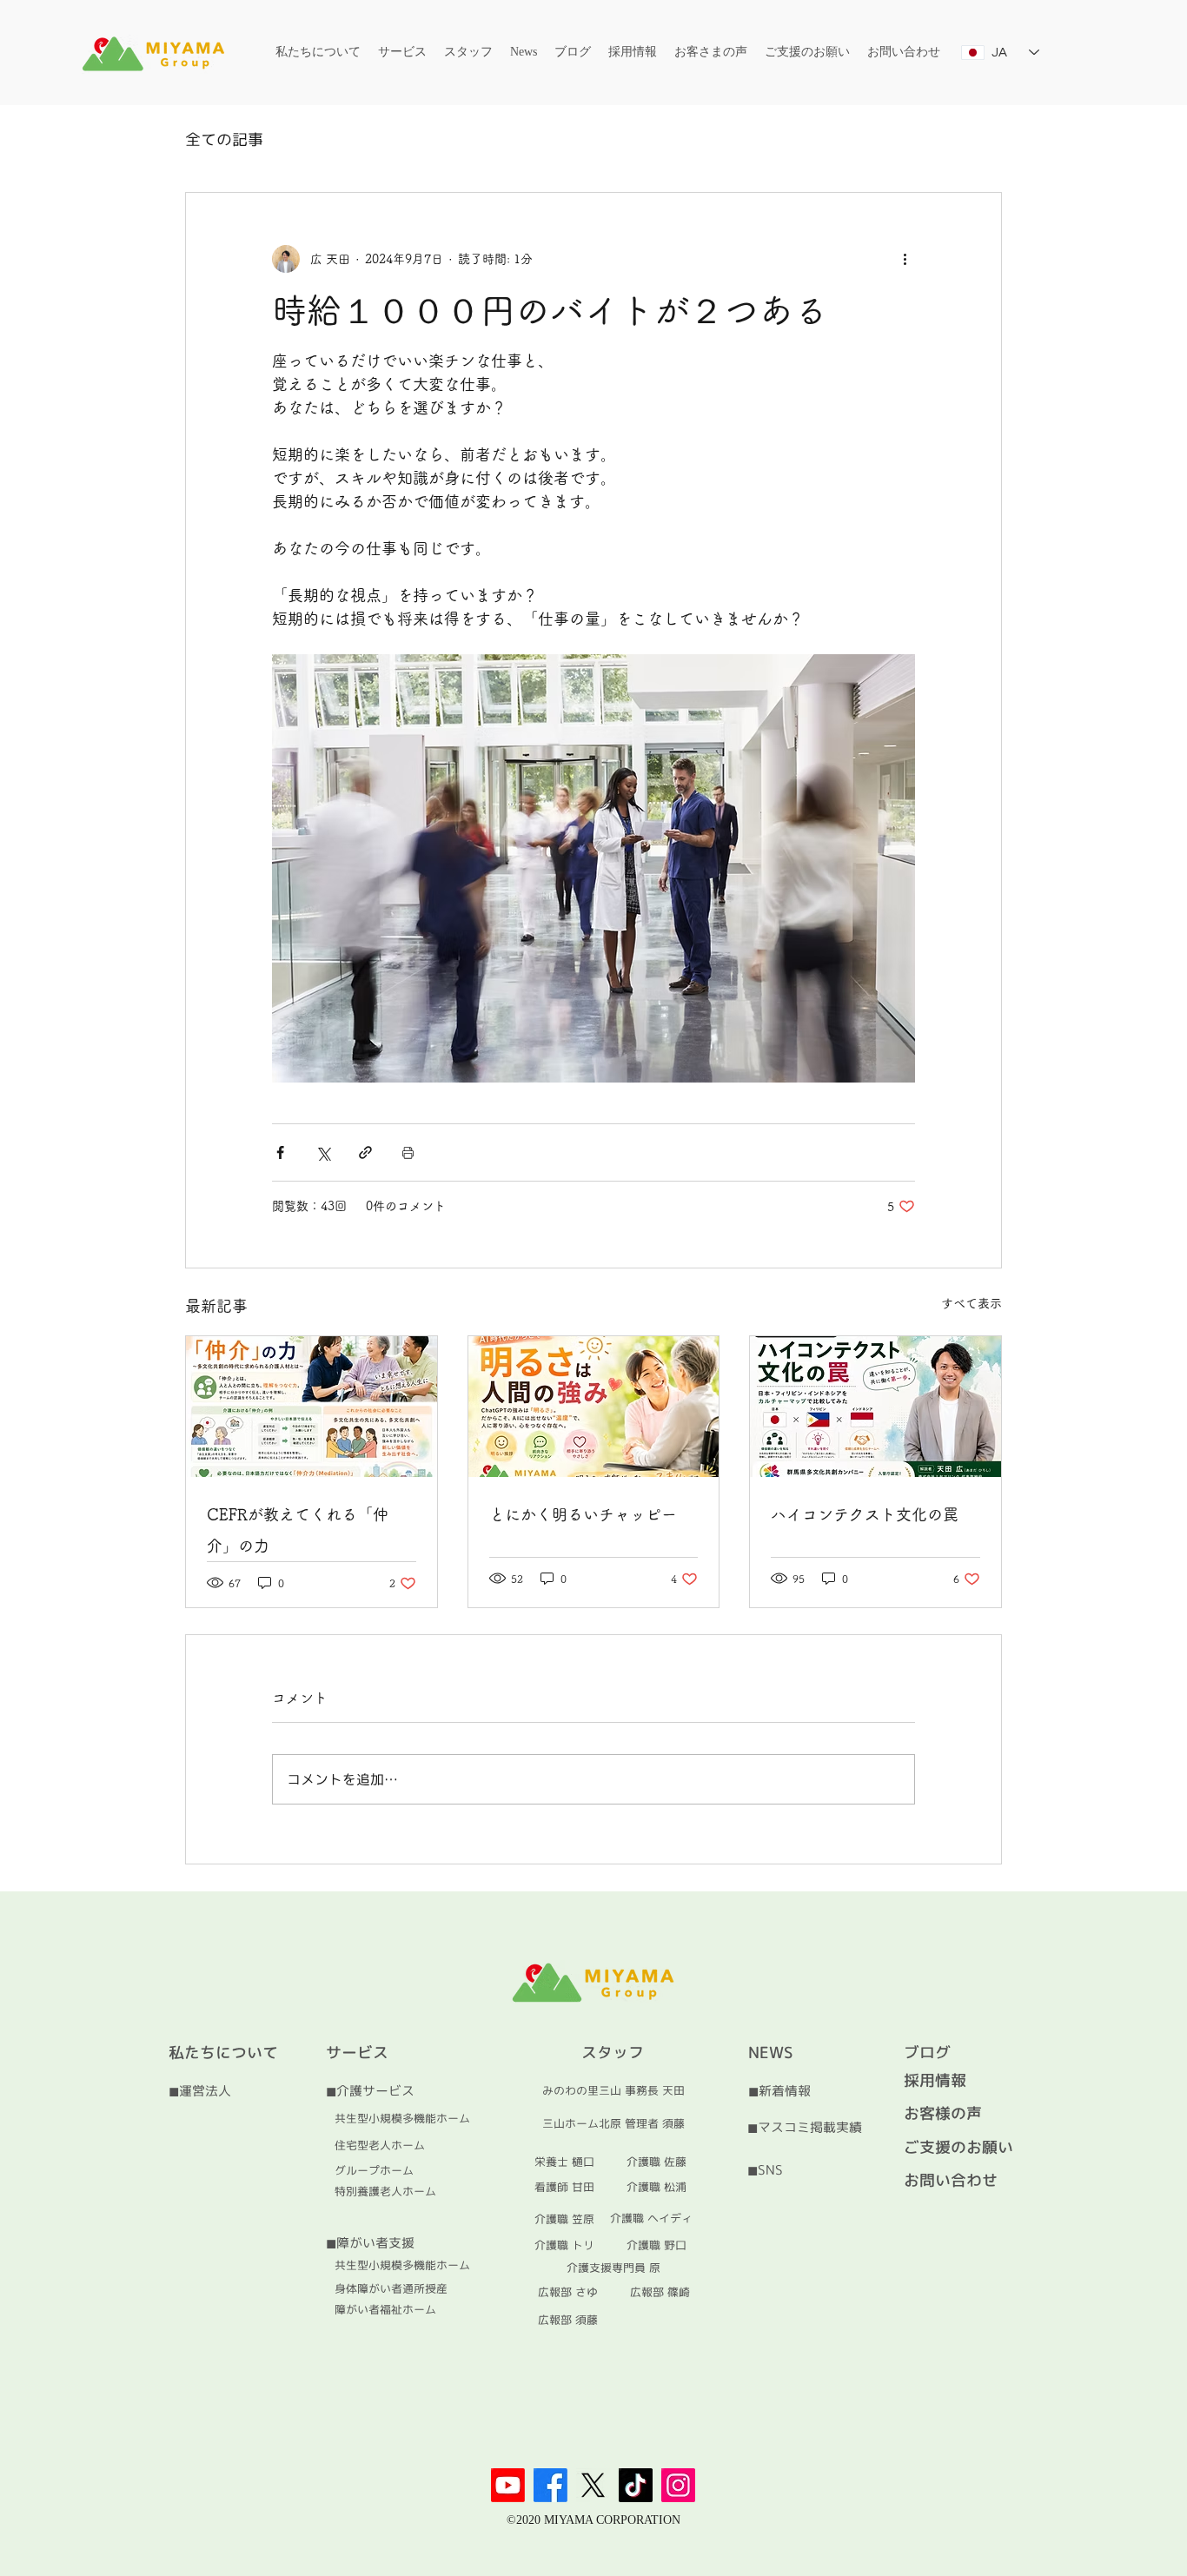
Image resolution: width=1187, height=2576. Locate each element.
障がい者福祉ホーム (385, 2309)
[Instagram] (678, 2485)
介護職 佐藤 (656, 2162)
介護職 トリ (564, 2245)
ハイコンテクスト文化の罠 (865, 1514)
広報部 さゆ (568, 2292)
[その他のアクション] (905, 259)
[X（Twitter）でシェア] (323, 1152)
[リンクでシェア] (365, 1152)
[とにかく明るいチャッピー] (594, 1407)
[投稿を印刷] (408, 1152)
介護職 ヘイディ (651, 2218)
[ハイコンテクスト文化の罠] (875, 1407)
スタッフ (613, 2053)
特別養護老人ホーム (385, 2191)
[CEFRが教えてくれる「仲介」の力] (312, 1407)
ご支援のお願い (958, 2147)
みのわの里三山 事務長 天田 (613, 2090)
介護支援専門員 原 (613, 2268)
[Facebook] (550, 2485)
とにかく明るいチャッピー (583, 1514)
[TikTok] (636, 2485)
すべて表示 (971, 1303)
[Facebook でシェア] (280, 1152)
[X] (593, 2485)
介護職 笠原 (564, 2219)
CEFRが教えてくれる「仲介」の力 (298, 1530)
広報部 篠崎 (660, 2292)
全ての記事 (224, 139)
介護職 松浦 (656, 2187)
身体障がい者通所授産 (391, 2288)
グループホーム (374, 2170)
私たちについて (223, 2053)
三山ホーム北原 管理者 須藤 (613, 2123)
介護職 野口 (656, 2245)
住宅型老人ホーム (380, 2145)
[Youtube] (508, 2485)
